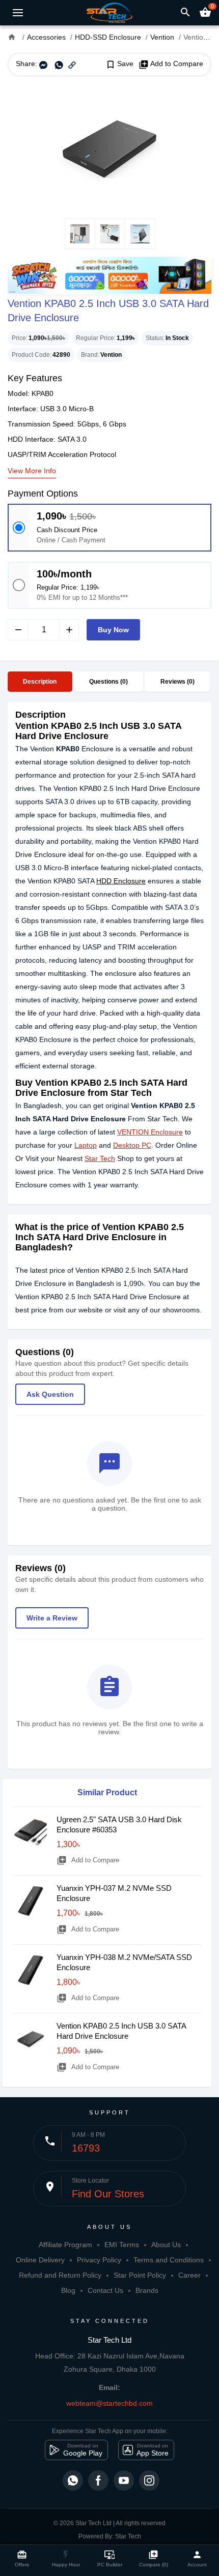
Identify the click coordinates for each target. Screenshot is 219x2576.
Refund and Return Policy (60, 2275)
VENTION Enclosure (150, 1132)
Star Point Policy (140, 2275)
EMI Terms (122, 2245)
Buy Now (113, 630)
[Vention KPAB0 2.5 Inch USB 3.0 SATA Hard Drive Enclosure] (109, 147)
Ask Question (50, 1394)
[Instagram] (149, 2480)
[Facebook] (98, 2480)
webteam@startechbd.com (109, 2403)
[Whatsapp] (73, 2480)
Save (119, 64)
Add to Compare (171, 64)
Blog (68, 2290)
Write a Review (52, 1618)
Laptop (86, 1145)
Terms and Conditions (169, 2260)
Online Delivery (40, 2260)
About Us (166, 2245)
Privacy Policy (99, 2260)
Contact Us (105, 2290)
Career (189, 2275)
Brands (147, 2290)
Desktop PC (132, 1145)
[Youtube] (124, 2480)
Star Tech (100, 1158)
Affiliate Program (65, 2245)
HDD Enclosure (121, 881)
